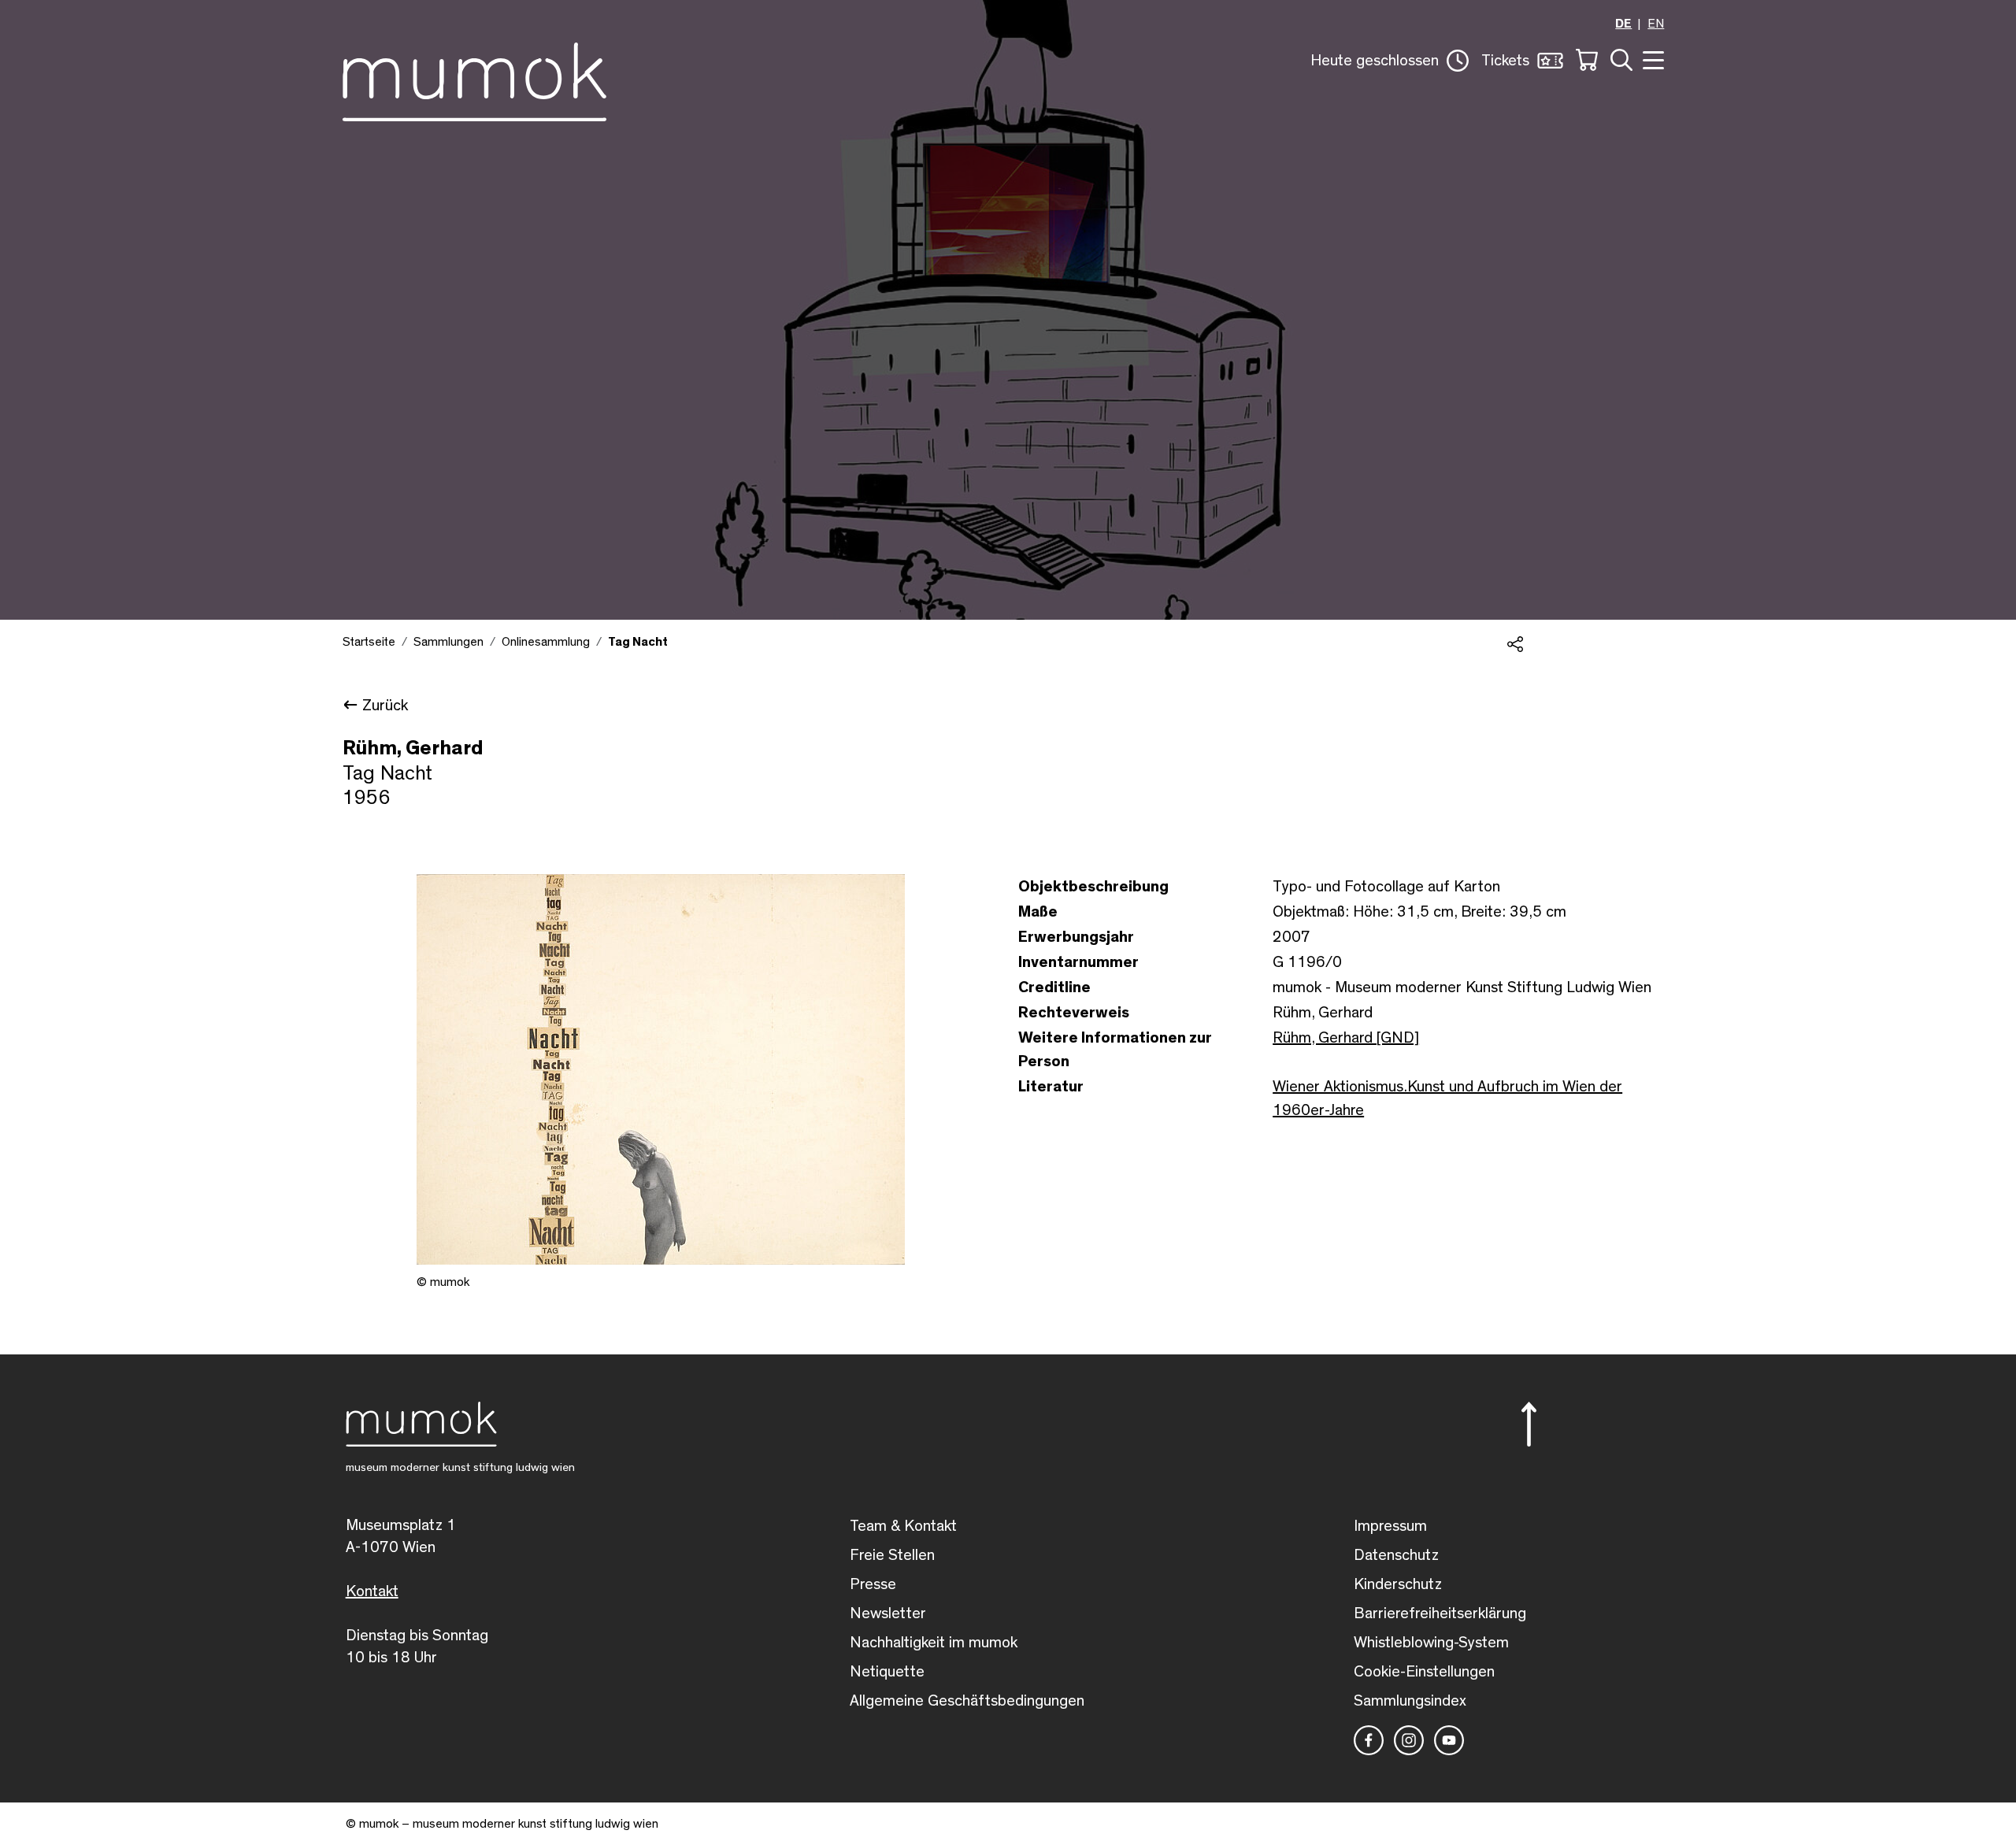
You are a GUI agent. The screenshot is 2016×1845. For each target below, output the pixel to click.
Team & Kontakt (903, 1526)
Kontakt (372, 1591)
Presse (873, 1584)
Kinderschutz (1398, 1584)
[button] (1390, 61)
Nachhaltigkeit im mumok (934, 1643)
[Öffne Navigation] (1651, 59)
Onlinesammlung (546, 642)
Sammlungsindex (1410, 1701)
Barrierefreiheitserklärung (1440, 1613)
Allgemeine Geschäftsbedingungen (967, 1701)
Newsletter (888, 1613)
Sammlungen (448, 642)
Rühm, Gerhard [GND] (1346, 1038)
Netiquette (887, 1672)
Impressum (1390, 1526)
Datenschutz (1396, 1555)
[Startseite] (474, 79)
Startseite (369, 642)
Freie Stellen (892, 1555)
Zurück (385, 706)
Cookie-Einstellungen (1424, 1672)
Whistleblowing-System (1431, 1643)
